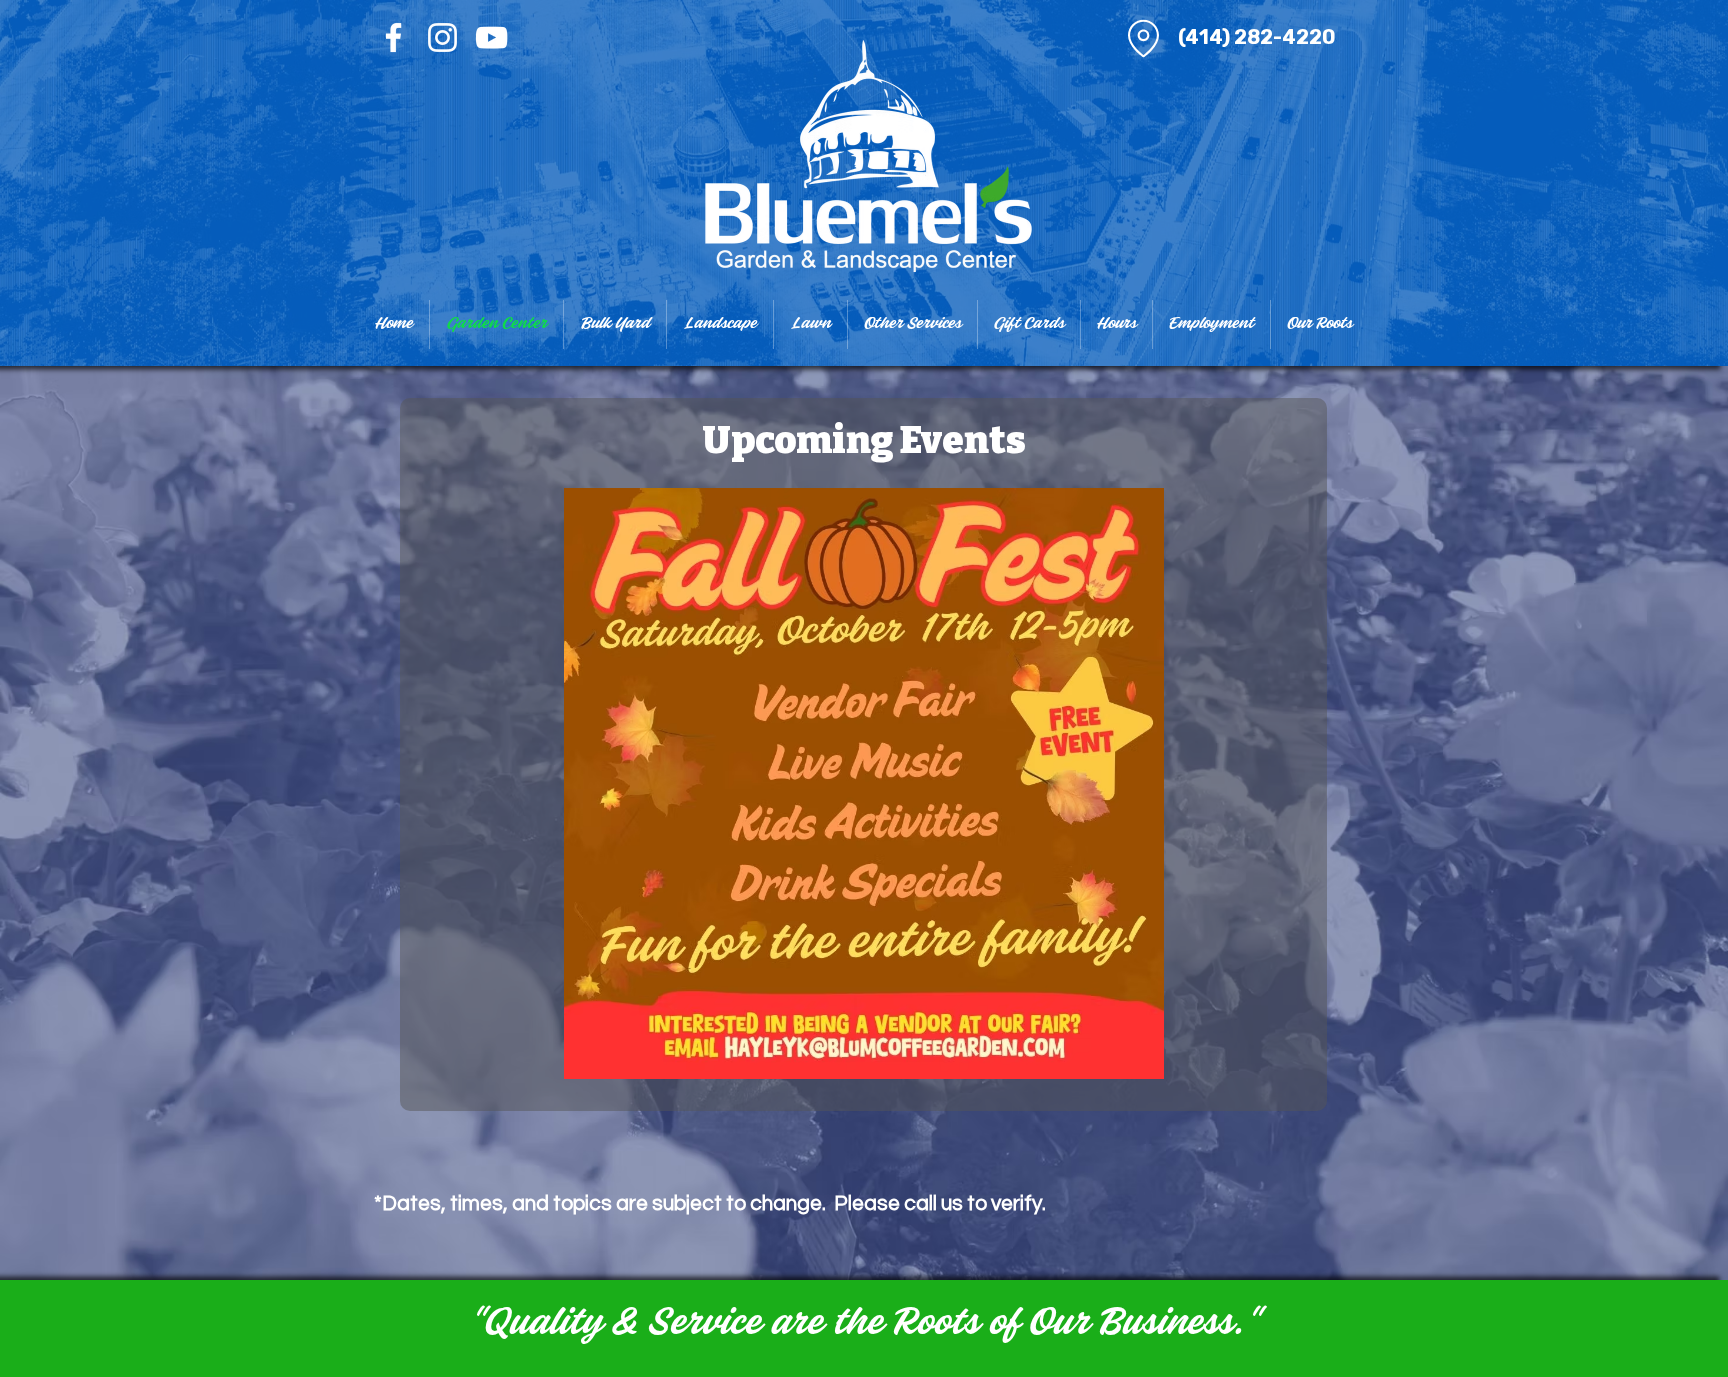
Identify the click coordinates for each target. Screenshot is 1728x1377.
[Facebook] (393, 37)
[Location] (1143, 38)
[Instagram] (442, 37)
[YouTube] (491, 37)
